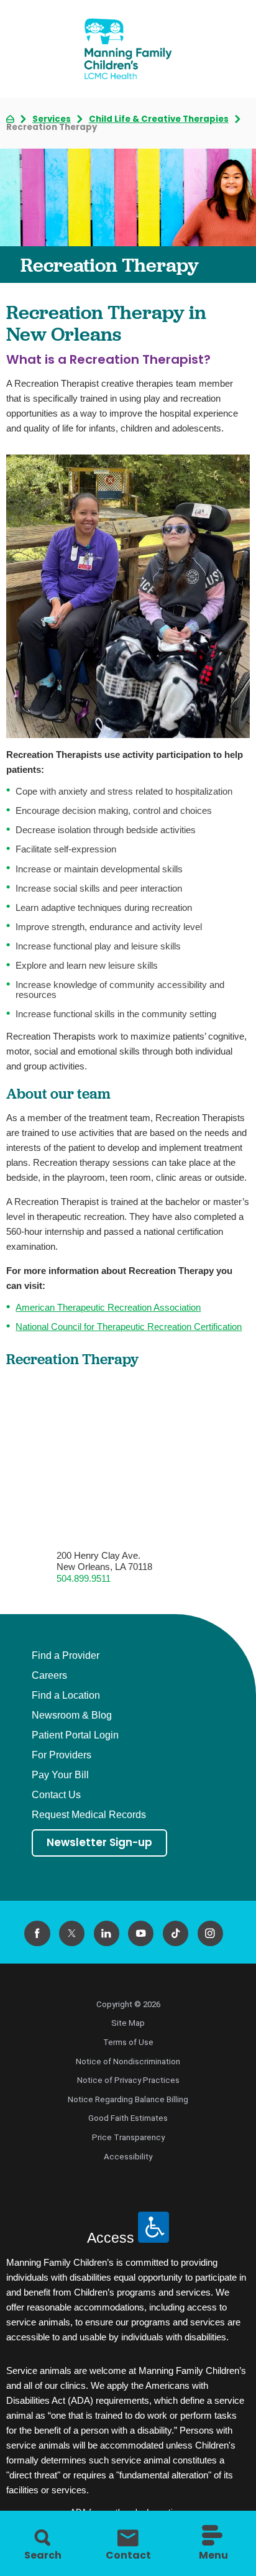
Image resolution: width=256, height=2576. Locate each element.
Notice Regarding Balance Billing (128, 2099)
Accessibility (128, 2157)
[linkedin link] (107, 1933)
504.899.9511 (84, 1578)
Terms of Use (128, 2042)
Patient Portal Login (75, 1735)
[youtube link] (141, 1933)
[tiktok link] (176, 1933)
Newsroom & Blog (72, 1715)
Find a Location (66, 1695)
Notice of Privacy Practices (128, 2080)
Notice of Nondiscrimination (128, 2061)
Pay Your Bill (60, 1775)
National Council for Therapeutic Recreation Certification (129, 1327)
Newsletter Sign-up (99, 1842)
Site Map (128, 2023)
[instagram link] (210, 1933)
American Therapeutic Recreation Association (108, 1307)
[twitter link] (72, 1933)
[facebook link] (37, 1933)
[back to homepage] (10, 119)
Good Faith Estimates (128, 2118)
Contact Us (56, 1795)
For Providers (62, 1755)
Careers (49, 1675)
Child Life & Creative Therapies (159, 119)
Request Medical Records (89, 1815)
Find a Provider (66, 1655)
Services (52, 119)
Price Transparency (128, 2137)
